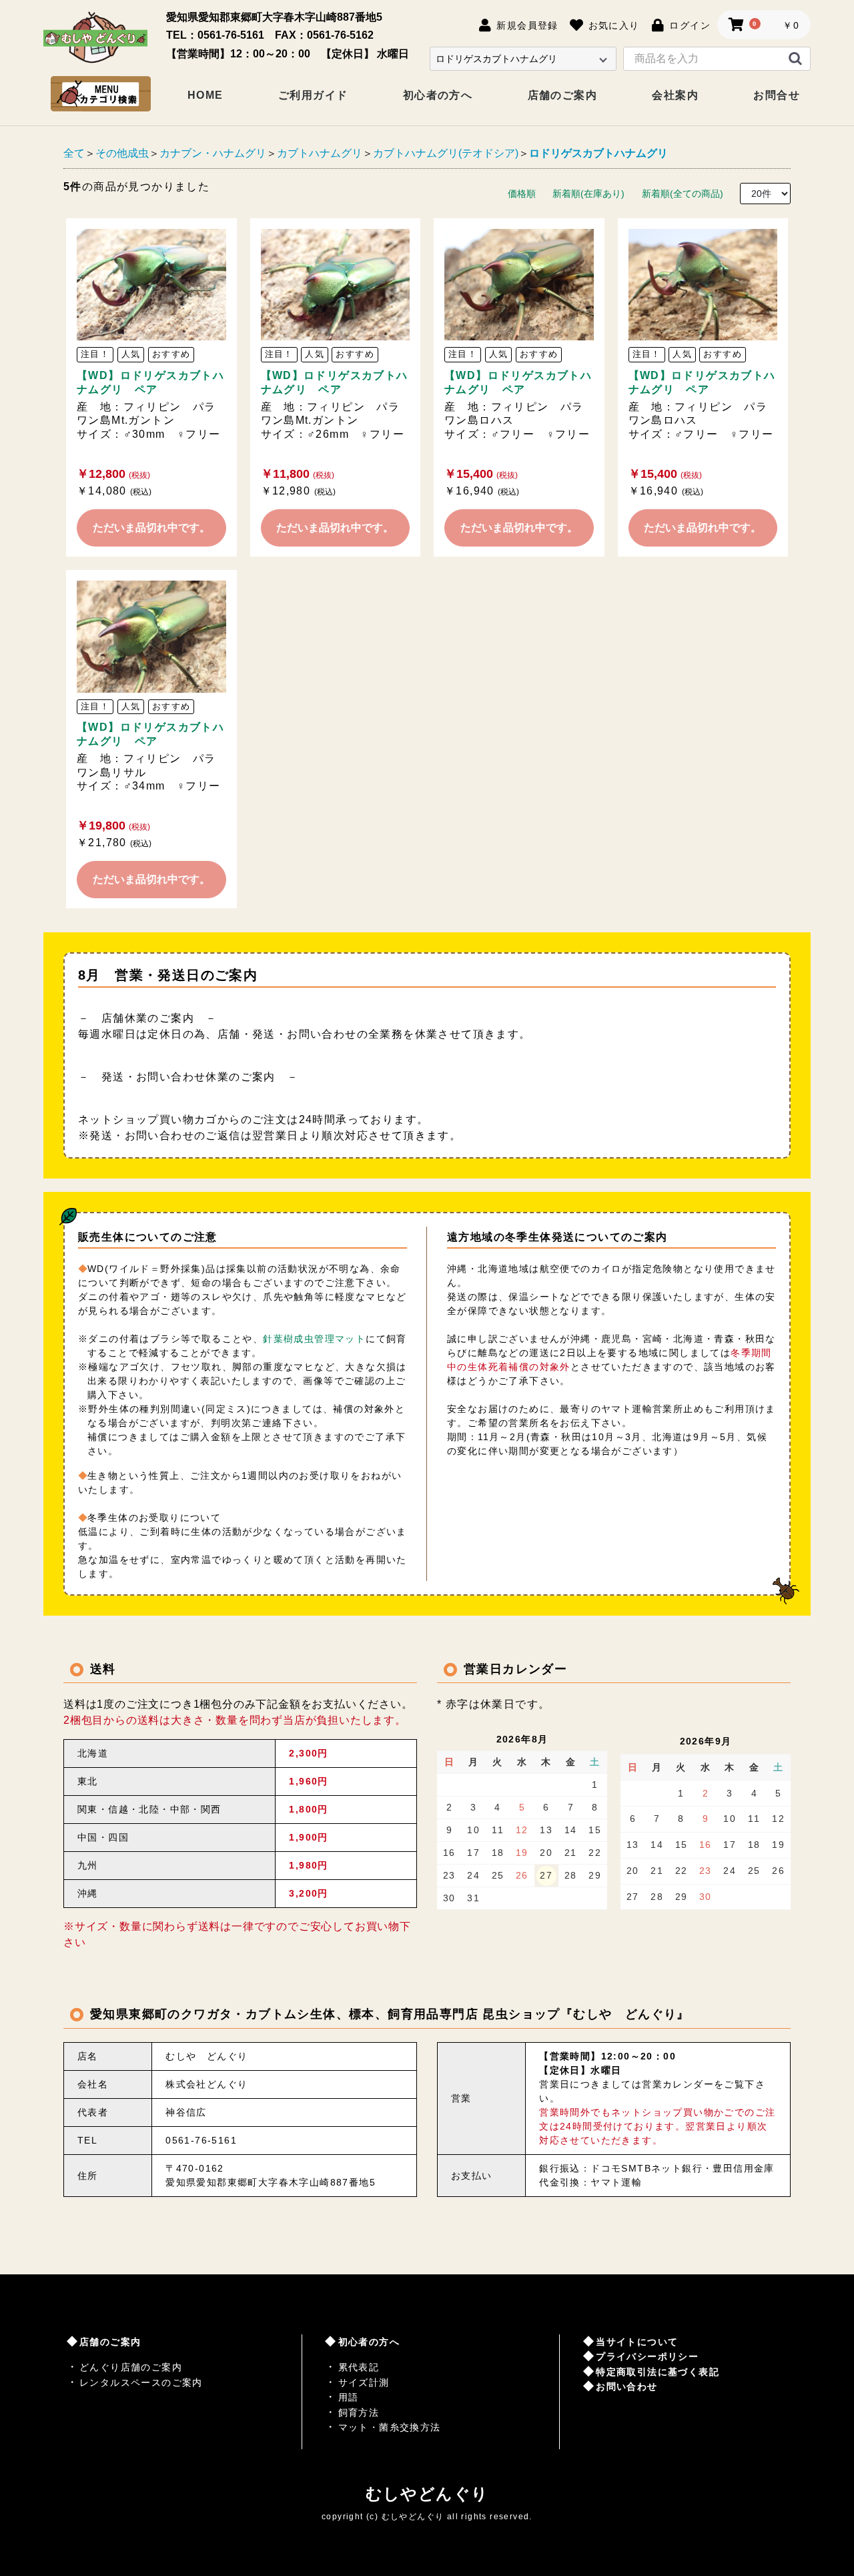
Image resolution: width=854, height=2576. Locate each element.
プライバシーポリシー (647, 2356)
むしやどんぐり (427, 2494)
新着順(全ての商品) (683, 194)
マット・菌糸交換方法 (390, 2427)
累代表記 (359, 2367)
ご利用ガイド (313, 95)
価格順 (522, 194)
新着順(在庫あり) (588, 194)
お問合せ (777, 95)
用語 (349, 2397)
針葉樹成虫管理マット (314, 1339)
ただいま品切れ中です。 (151, 528)
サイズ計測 (364, 2382)
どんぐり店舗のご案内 (131, 2367)
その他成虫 (122, 153)
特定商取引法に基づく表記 (658, 2372)
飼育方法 (359, 2412)
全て (74, 153)
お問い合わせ (626, 2386)
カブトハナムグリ (320, 153)
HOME (205, 95)
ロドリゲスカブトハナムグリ (598, 153)
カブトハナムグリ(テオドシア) (446, 153)
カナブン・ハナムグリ (213, 153)
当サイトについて (637, 2342)
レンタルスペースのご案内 (141, 2382)
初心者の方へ (438, 95)
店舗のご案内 (562, 95)
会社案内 (675, 95)
